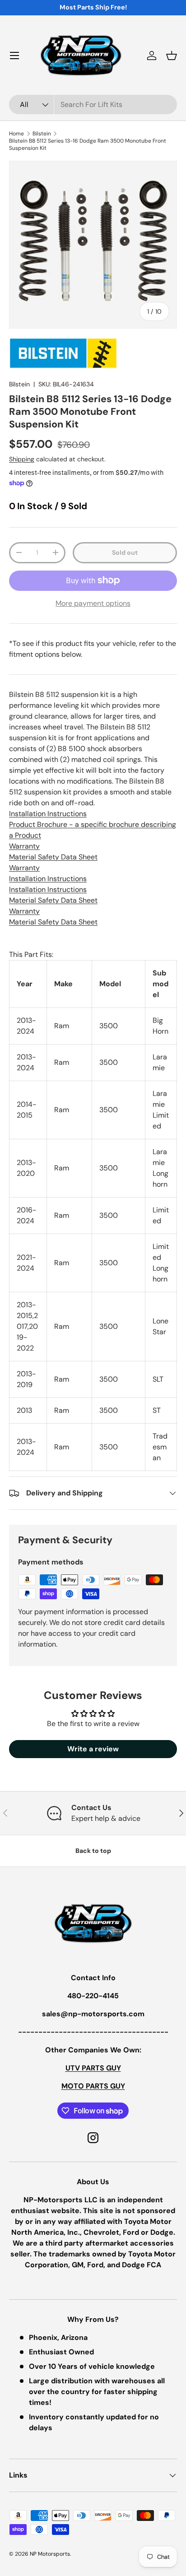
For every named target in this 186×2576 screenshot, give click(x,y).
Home (16, 134)
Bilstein (42, 134)
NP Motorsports (50, 2554)
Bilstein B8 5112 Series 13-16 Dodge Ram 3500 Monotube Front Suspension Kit (88, 144)
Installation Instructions (48, 814)
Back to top (93, 1851)
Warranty (24, 846)
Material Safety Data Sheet (53, 857)
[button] (172, 56)
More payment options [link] (93, 603)
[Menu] (14, 56)
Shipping (22, 459)
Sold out (125, 552)
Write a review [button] (93, 1749)
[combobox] (93, 104)
